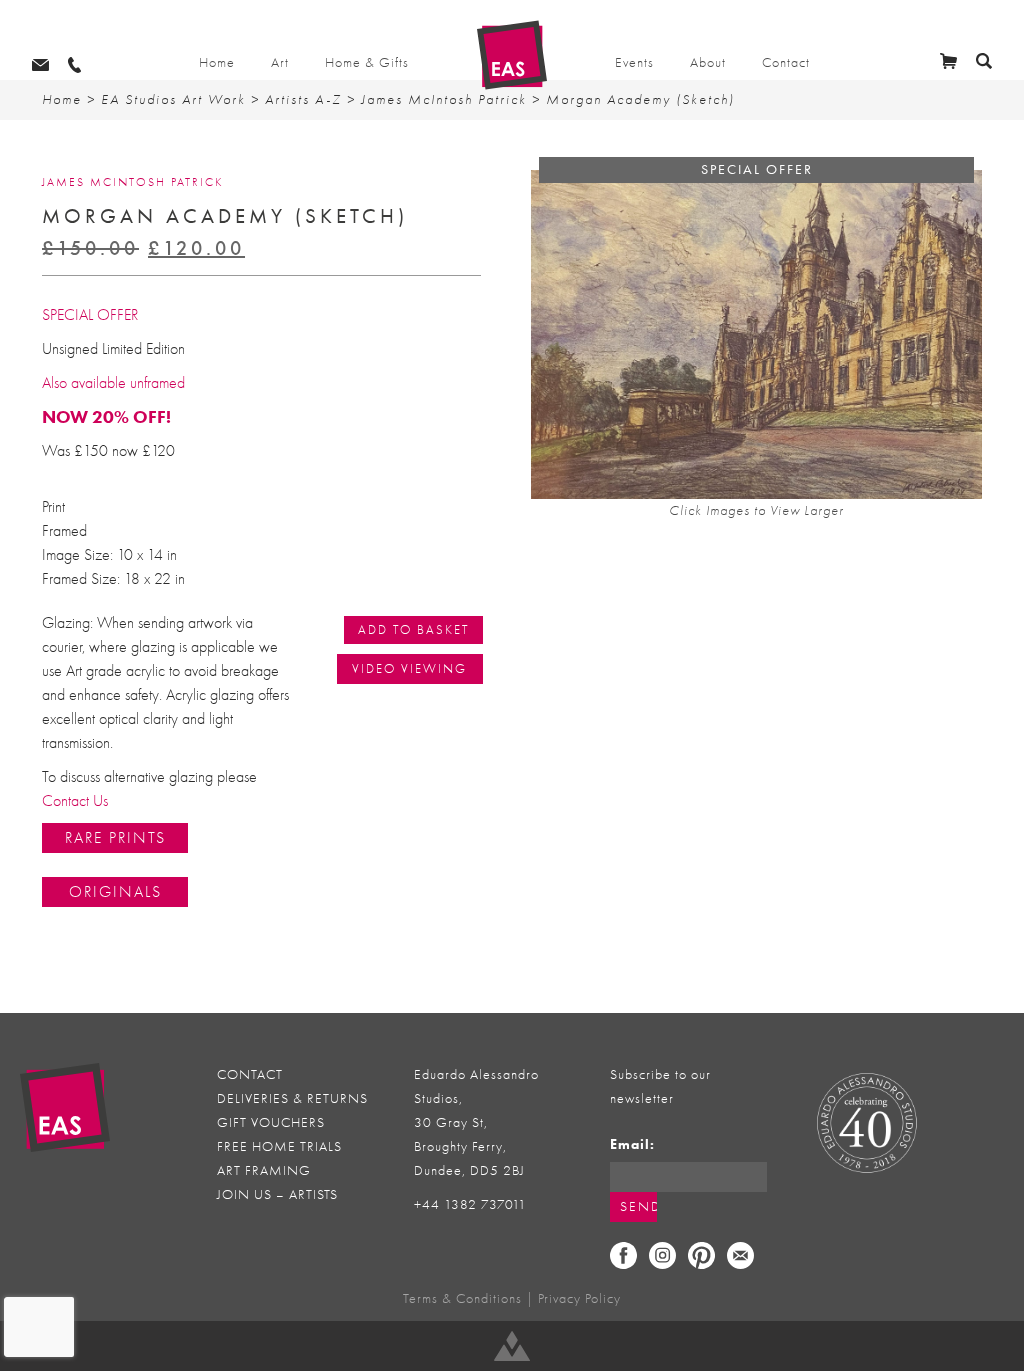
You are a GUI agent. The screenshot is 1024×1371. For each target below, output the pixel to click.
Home (217, 62)
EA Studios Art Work (173, 99)
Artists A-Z (303, 99)
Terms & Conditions (462, 1298)
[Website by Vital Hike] (512, 1346)
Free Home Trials (279, 1146)
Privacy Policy (579, 1298)
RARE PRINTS (115, 838)
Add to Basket (413, 629)
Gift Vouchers (271, 1122)
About (708, 62)
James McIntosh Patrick (444, 99)
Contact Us (75, 801)
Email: (632, 1144)
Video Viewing (409, 668)
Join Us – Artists (277, 1194)
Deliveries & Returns (292, 1098)
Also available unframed (113, 383)
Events (634, 62)
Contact (786, 62)
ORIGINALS (115, 892)
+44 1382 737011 (470, 1204)
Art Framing (264, 1170)
